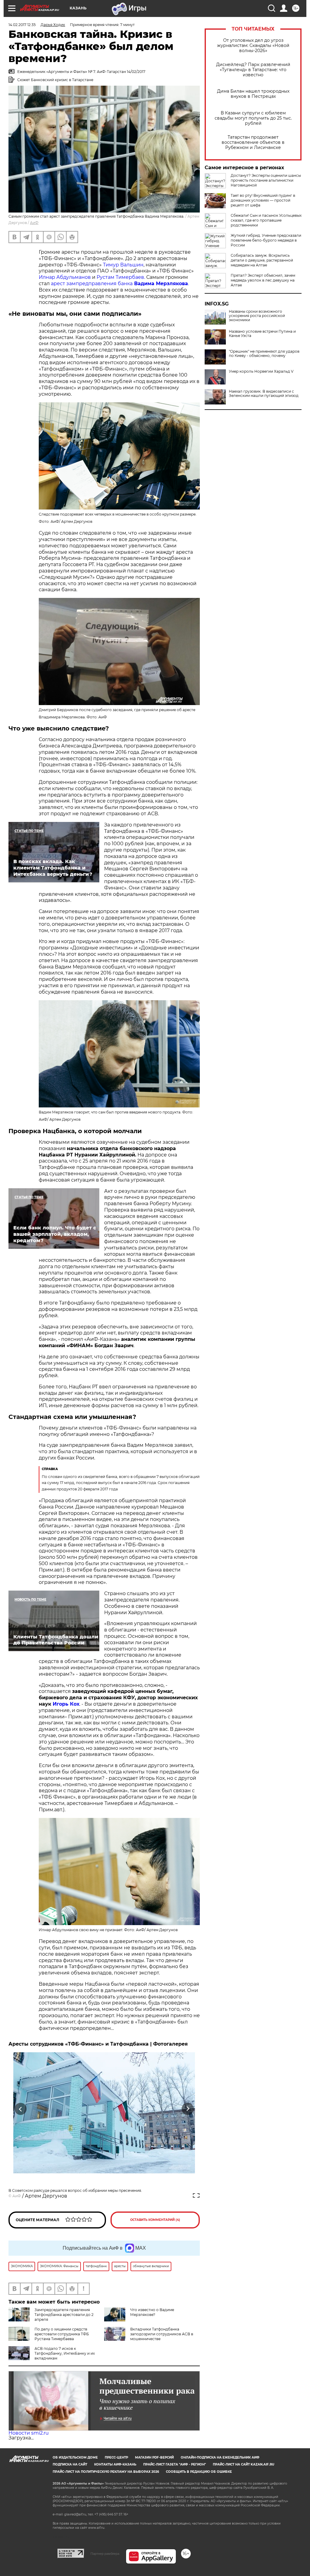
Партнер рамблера (105, 2554)
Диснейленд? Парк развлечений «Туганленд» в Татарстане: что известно (253, 70)
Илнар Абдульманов (65, 277)
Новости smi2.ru (29, 2433)
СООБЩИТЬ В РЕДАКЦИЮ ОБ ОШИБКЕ (199, 2472)
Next (188, 2109)
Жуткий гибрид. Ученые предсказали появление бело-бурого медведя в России (266, 240)
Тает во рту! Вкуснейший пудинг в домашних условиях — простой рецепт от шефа (263, 200)
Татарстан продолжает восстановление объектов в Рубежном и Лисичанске (253, 142)
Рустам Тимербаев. (121, 277)
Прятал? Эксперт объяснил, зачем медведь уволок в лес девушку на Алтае (263, 280)
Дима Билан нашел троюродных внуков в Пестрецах (253, 94)
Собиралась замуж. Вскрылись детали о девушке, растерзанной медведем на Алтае (262, 260)
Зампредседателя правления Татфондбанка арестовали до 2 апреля (64, 2315)
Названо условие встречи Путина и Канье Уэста (262, 334)
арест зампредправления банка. (120, 284)
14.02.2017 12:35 (22, 25)
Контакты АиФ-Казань (115, 2464)
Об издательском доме (75, 2457)
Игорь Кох (66, 1704)
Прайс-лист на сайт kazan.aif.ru (244, 2464)
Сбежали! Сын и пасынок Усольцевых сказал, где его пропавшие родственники (266, 220)
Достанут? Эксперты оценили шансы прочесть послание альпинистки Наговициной (266, 180)
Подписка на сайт (70, 2464)
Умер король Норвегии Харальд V (261, 371)
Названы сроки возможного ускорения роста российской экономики (257, 316)
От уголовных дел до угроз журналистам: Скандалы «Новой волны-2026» (253, 46)
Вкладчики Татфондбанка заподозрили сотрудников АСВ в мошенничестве (162, 2334)
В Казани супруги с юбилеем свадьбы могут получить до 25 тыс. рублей (253, 118)
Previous (21, 2109)
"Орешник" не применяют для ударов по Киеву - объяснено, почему (264, 354)
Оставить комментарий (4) (155, 2220)
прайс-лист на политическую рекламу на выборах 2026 (106, 2472)
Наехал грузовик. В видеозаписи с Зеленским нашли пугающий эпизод (264, 394)
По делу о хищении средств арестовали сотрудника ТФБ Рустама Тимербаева (62, 2334)
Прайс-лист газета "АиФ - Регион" (175, 2464)
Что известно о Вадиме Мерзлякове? (152, 2312)
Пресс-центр (116, 2457)
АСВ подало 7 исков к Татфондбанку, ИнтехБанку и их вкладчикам (65, 2353)
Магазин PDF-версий (154, 2457)
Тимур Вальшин (123, 265)
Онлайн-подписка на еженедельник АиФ (220, 2457)
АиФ (34, 223)
